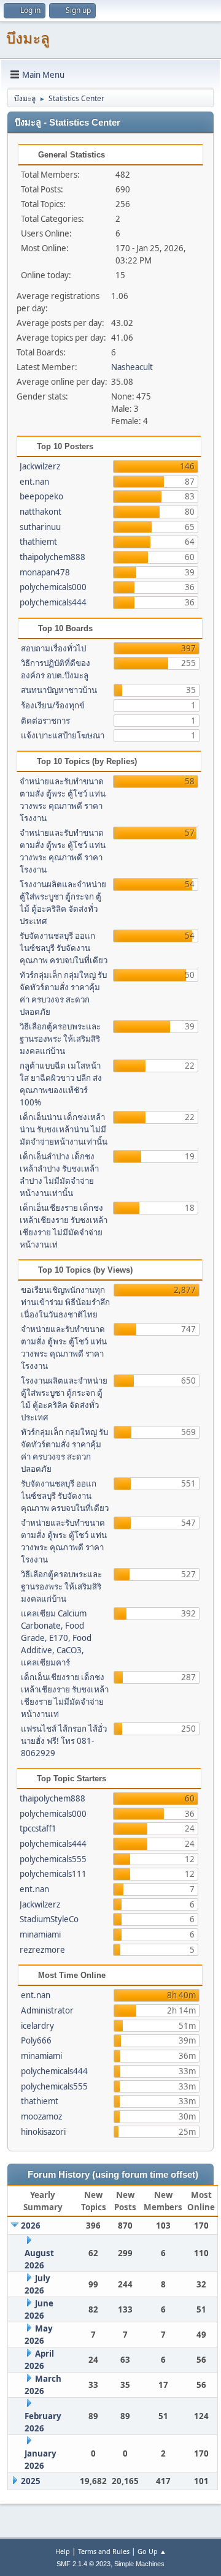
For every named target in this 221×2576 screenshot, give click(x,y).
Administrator (47, 2010)
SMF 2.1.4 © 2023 (83, 2564)
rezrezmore (42, 1950)
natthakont (41, 512)
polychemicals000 (53, 587)
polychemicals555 (53, 1859)
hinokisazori (43, 2132)
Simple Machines (139, 2564)
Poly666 (36, 2040)
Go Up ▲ (152, 2551)
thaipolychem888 (52, 557)
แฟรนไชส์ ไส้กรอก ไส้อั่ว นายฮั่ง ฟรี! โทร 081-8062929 (64, 1741)
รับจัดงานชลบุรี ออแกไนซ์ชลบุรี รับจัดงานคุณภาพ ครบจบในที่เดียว (64, 948)
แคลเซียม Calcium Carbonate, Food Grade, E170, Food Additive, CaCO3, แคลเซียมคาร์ (56, 1638)
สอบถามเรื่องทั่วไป (53, 648)
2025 (31, 2481)
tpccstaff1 (38, 1828)
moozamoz (41, 2116)
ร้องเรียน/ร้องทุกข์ (53, 705)
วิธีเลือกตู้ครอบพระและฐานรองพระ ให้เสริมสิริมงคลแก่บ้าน (60, 1039)
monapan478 (45, 572)
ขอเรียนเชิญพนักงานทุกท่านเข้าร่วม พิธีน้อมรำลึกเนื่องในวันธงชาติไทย (65, 1302)
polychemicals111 (53, 1874)
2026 (31, 2226)
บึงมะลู (28, 38)
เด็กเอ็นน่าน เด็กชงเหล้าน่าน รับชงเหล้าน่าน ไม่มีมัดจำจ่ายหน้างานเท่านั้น (64, 1129)
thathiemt (38, 542)
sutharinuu (40, 527)
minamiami (40, 1934)
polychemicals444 (53, 602)
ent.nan (34, 482)
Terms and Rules (104, 2551)
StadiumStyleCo (49, 1919)
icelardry (37, 2026)
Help (63, 2551)
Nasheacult (132, 367)
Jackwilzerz (40, 466)
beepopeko (41, 496)
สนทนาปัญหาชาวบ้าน (59, 690)
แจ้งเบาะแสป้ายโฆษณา (63, 735)
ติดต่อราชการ (45, 721)
